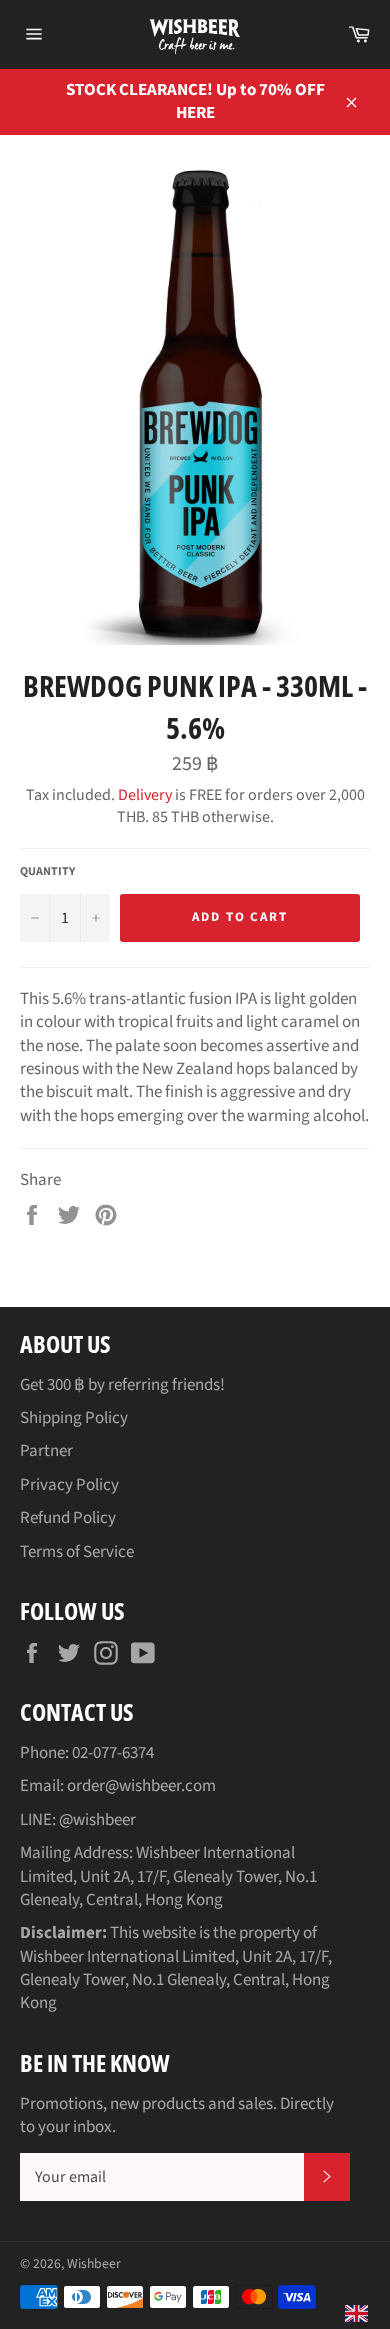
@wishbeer (97, 1820)
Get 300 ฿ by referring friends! (122, 1385)
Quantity (47, 872)
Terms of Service (77, 1552)
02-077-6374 (113, 1753)
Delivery (145, 795)
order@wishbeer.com (141, 1786)
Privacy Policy (69, 1485)
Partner (46, 1451)
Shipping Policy (74, 1418)
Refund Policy (68, 1518)
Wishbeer (94, 2263)
